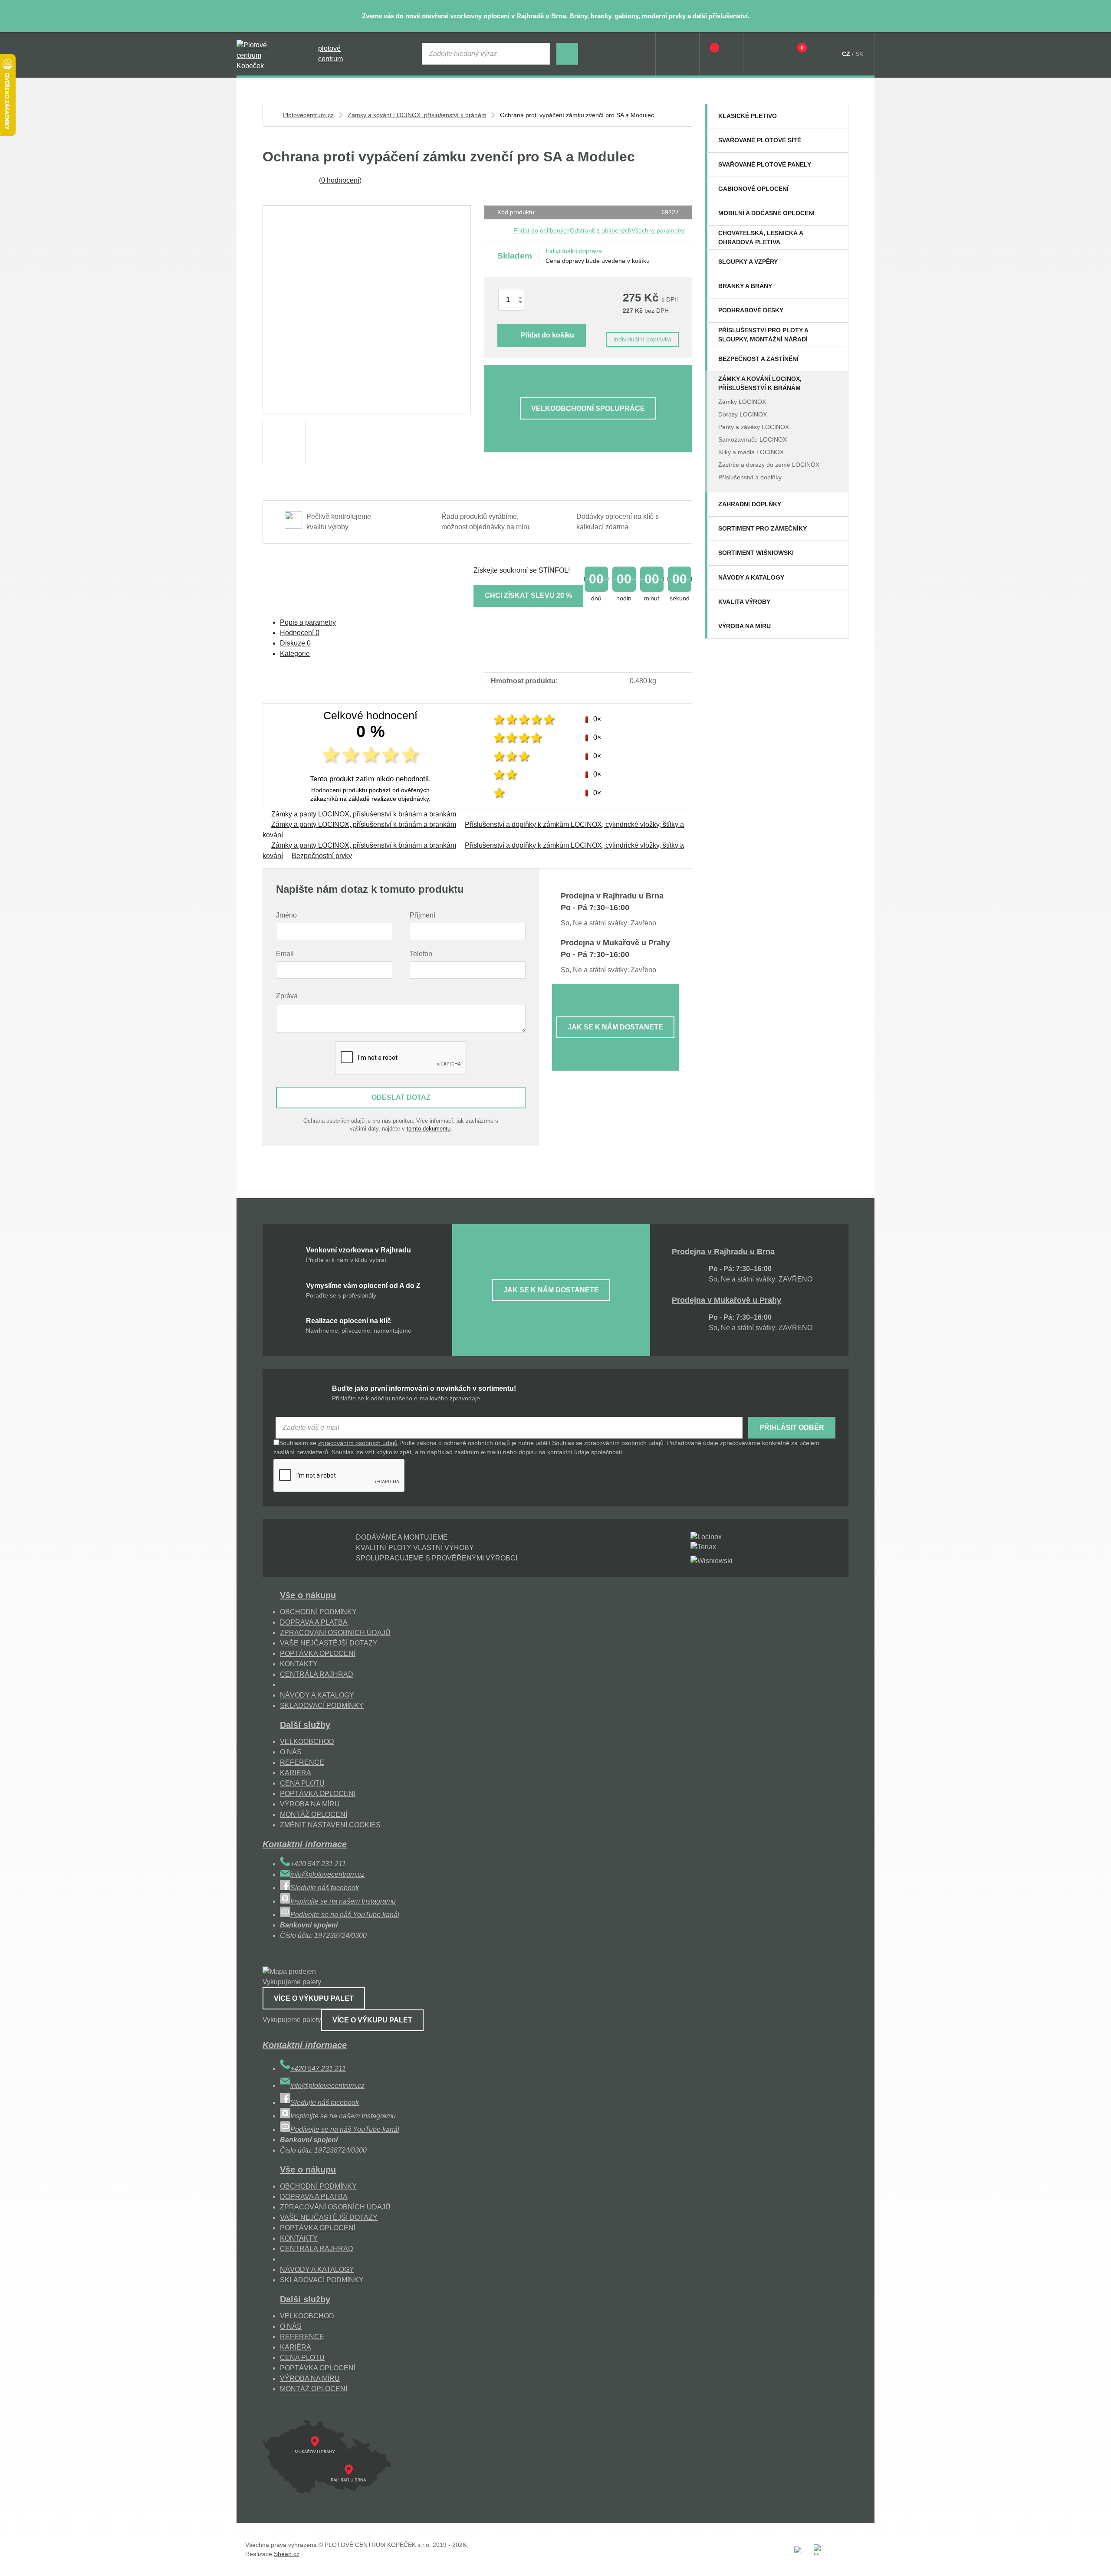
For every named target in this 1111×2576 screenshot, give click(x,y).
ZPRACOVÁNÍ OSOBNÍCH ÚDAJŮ (335, 1633)
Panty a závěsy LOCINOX (754, 427)
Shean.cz (287, 2554)
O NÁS (291, 1752)
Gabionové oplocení (753, 189)
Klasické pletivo (748, 116)
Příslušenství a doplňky (750, 477)
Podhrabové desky (751, 310)
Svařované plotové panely (765, 164)
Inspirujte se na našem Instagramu (343, 1901)
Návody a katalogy (751, 577)
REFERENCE (302, 1762)
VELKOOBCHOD (307, 1742)
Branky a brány (745, 286)
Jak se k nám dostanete (615, 1027)
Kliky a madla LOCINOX (751, 452)
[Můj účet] (765, 54)
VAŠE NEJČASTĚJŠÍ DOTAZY (329, 1643)
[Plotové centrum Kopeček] (260, 54)
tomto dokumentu (429, 1129)
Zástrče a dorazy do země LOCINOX (769, 465)
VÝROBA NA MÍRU (310, 1804)
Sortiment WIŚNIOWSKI (756, 553)
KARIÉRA (296, 1773)
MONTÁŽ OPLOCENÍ (314, 1814)
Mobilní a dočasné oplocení (766, 213)
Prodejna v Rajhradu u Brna (723, 1252)
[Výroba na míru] (836, 626)
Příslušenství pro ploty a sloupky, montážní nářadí (763, 335)
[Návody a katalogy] (836, 577)
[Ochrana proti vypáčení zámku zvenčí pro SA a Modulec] (367, 309)
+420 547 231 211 (318, 1864)
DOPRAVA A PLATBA (314, 1622)
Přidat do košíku (547, 335)
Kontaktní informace (305, 1844)
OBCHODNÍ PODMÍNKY (318, 1612)
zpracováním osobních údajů (358, 1443)
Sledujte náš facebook (325, 1888)
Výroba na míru (745, 626)
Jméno (286, 915)
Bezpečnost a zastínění (758, 359)
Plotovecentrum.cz (308, 115)
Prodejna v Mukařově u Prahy (726, 1300)
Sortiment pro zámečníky (763, 528)
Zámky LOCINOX (742, 402)
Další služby (305, 1725)
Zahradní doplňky (750, 504)
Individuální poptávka (642, 339)
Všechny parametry (658, 230)
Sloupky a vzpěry (748, 262)
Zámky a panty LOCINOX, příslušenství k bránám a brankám (364, 814)
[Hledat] (567, 54)
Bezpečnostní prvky (322, 856)
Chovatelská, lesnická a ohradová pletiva (761, 238)
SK (859, 54)
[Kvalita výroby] (836, 602)
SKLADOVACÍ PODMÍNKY (322, 1706)
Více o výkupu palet (314, 1998)
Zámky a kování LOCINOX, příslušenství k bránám (760, 383)
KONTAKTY (299, 1664)
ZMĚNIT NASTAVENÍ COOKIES (330, 1825)
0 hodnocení (340, 180)
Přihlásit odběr (792, 1427)
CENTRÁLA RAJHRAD (317, 1674)
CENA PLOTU (302, 1783)
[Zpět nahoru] (1096, 2561)
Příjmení (422, 915)
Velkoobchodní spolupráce (588, 408)
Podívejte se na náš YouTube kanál (345, 1915)
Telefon (421, 954)
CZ (846, 54)
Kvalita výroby (744, 602)
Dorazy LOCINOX (743, 414)
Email (285, 954)
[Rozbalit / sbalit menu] (836, 116)
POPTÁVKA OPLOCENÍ (318, 1653)
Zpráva (287, 996)
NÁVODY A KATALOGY (317, 1695)
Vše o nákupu (308, 1595)
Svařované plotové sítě (760, 140)
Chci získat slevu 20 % (528, 595)
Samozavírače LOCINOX (753, 439)
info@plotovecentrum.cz (327, 1874)
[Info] (677, 54)
